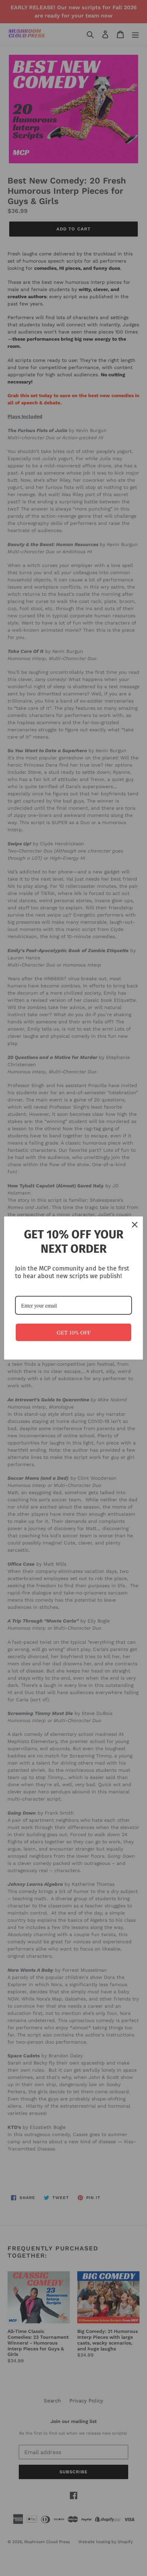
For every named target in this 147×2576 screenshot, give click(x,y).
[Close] (135, 1225)
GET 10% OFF (74, 1332)
